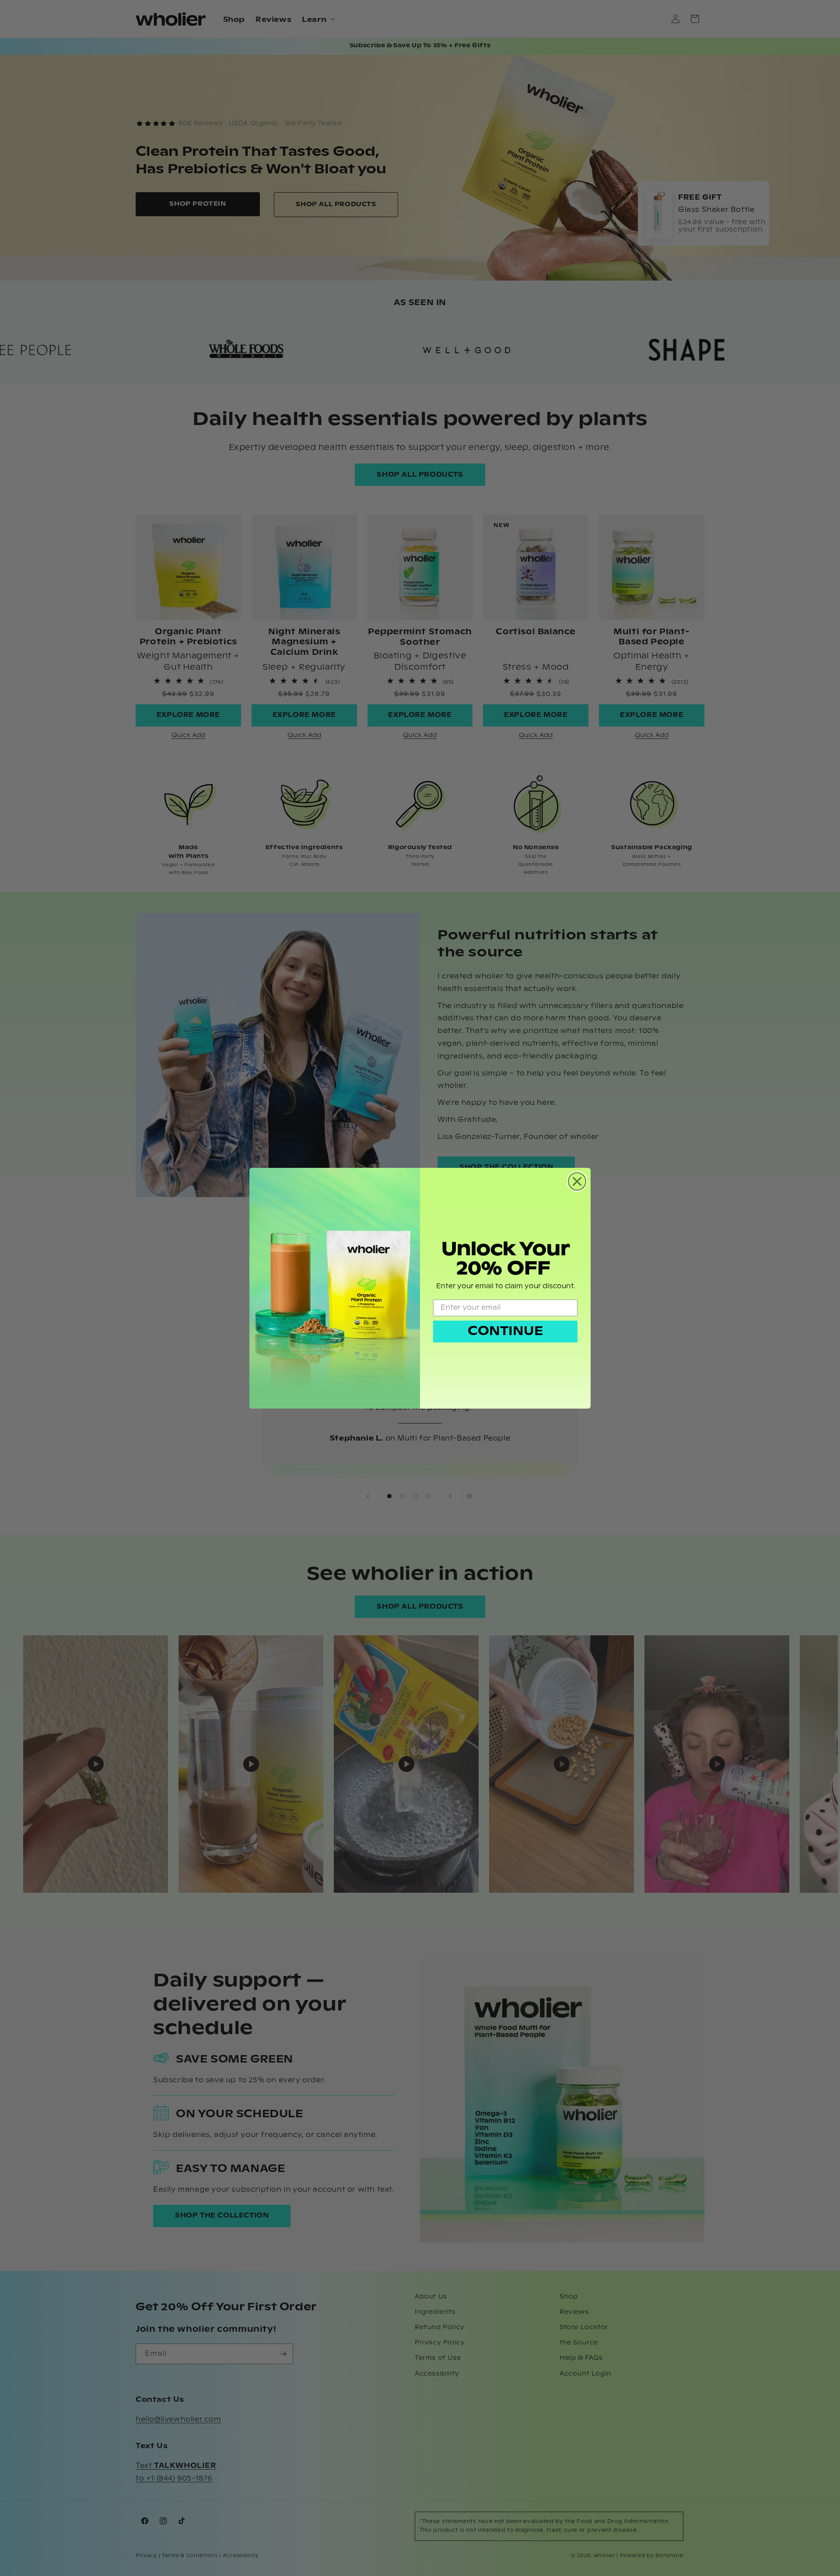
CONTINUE (505, 1332)
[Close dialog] (577, 1181)
